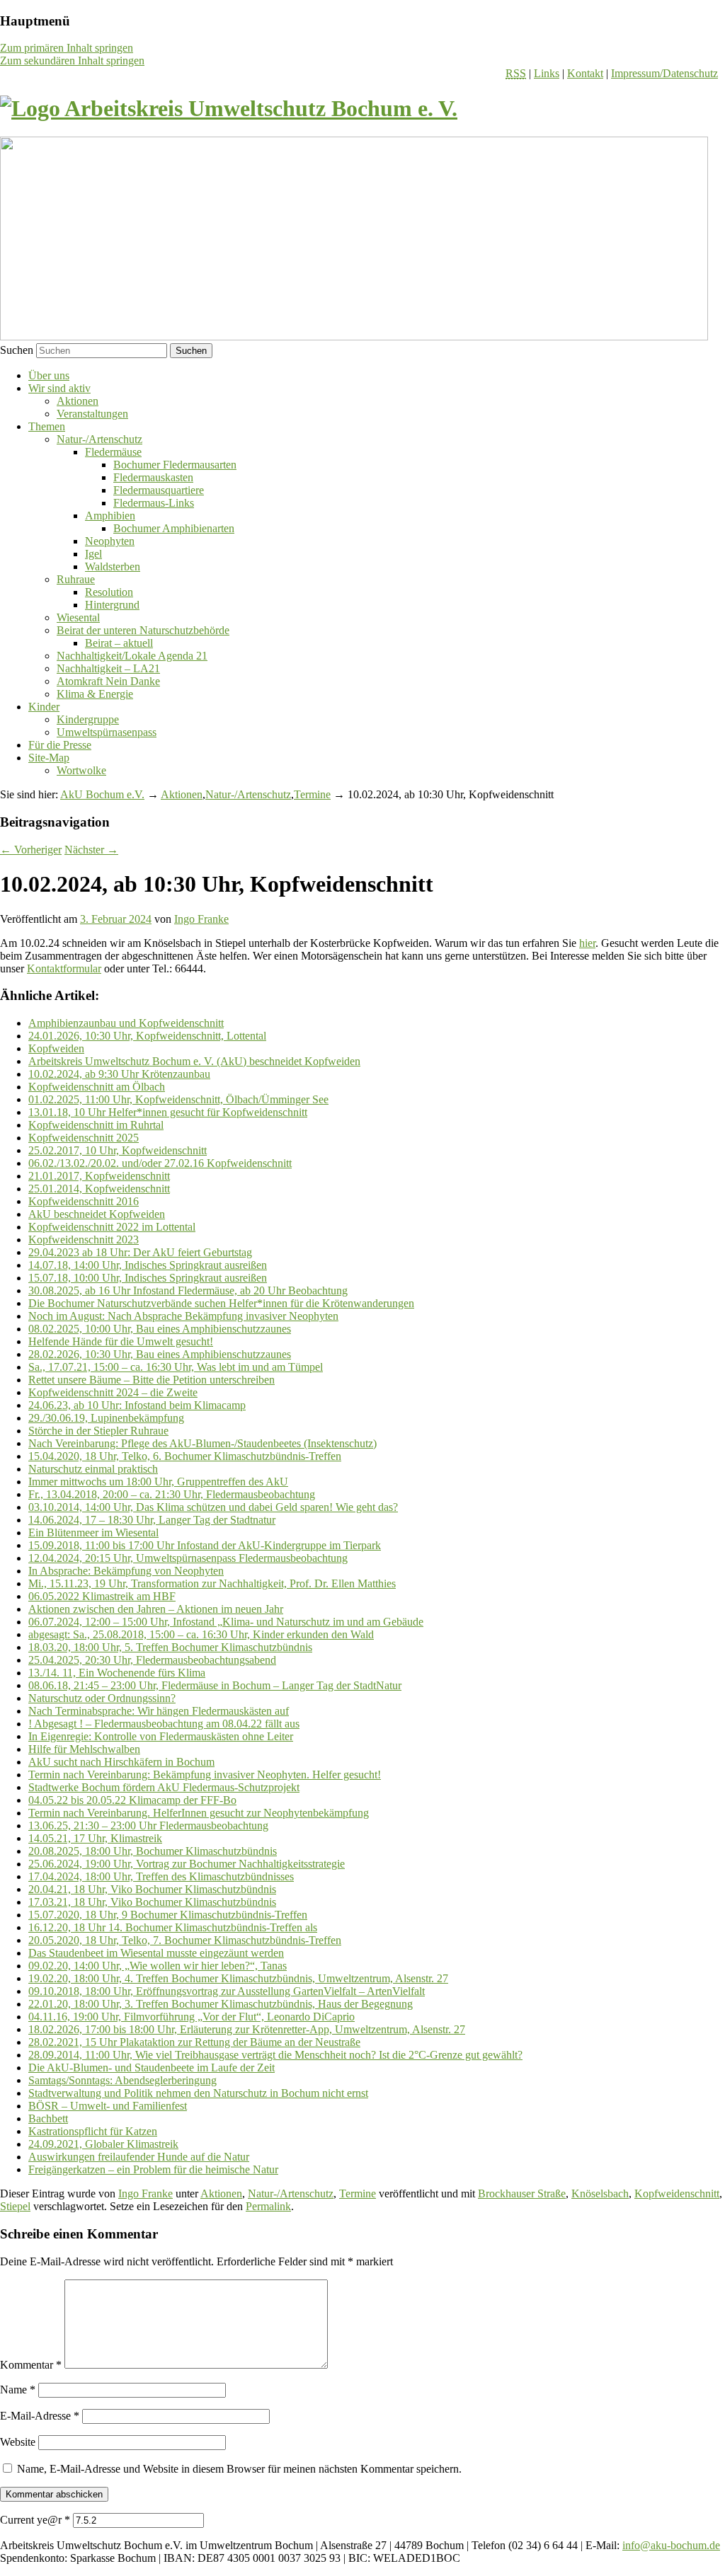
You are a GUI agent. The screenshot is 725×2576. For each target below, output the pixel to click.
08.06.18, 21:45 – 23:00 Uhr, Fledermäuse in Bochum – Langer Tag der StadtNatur (215, 1685)
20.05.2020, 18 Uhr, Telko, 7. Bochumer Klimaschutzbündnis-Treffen (185, 1940)
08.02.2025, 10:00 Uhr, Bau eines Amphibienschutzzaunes (160, 1329)
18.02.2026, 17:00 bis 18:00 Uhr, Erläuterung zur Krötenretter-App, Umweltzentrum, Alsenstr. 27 (247, 2029)
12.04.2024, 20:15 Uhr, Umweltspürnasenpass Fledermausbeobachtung (188, 1558)
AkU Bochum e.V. (102, 794)
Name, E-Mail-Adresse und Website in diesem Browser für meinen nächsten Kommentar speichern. (239, 2469)
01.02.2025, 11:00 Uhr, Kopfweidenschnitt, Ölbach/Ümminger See (178, 1099)
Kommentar (31, 2365)
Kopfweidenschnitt (677, 2193)
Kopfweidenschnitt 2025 (84, 1138)
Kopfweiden (56, 1048)
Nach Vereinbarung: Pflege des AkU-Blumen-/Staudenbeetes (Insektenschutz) (202, 1443)
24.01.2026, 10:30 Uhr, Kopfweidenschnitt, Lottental (147, 1036)
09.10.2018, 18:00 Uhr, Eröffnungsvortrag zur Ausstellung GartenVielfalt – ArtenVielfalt (227, 1991)
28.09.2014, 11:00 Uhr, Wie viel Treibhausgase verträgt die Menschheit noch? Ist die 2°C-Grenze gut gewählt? (275, 2055)
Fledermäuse (113, 452)
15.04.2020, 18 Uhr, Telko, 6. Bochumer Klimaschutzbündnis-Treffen (185, 1456)
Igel (93, 554)
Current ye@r (35, 2520)
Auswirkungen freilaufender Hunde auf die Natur (139, 2157)
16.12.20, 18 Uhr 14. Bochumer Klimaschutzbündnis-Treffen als (173, 1927)
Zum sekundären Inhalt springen (72, 61)
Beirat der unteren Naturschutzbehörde (143, 630)
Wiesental (78, 617)
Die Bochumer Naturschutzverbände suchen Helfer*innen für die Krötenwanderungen (221, 1303)
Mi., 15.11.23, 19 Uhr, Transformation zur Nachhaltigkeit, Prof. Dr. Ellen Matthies (212, 1583)
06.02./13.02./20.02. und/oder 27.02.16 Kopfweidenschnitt (160, 1163)
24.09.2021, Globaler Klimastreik (103, 2144)
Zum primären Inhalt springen (67, 48)
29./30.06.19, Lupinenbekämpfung (106, 1418)
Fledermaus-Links (154, 503)
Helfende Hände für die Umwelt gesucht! (121, 1341)
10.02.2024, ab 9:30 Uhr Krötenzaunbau (119, 1074)
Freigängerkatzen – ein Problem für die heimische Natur (153, 2169)
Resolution (109, 592)
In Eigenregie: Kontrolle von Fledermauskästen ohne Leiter (161, 1736)
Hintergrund (112, 605)
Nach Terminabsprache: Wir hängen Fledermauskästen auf (159, 1711)
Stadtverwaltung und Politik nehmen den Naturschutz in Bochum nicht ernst (198, 2093)
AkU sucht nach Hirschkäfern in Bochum (121, 1762)
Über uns (49, 375)
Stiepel (15, 2206)
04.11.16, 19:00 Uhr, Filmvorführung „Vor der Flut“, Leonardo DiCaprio (192, 2017)
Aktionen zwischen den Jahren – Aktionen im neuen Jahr (156, 1609)
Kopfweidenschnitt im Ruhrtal (96, 1125)
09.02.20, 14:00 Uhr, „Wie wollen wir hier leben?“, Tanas (158, 1966)
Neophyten (110, 541)
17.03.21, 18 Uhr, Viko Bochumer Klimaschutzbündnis (152, 1902)
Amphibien (110, 516)
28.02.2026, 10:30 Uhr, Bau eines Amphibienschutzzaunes (160, 1354)
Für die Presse (60, 745)
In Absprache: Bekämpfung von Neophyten (126, 1571)
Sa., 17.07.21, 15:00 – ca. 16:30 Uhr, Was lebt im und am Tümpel (176, 1367)
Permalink (268, 2206)
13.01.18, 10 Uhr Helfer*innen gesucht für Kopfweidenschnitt (168, 1112)
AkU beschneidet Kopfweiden (97, 1214)
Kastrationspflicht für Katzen (93, 2131)
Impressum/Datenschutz (664, 73)
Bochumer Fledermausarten (175, 465)
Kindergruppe (88, 719)
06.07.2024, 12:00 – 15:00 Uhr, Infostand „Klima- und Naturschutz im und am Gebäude (226, 1622)
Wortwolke (81, 770)
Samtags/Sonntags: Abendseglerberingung (122, 2080)
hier (587, 943)
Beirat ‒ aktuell (119, 643)
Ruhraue (76, 579)
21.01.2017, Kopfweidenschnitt (99, 1176)
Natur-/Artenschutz (99, 439)
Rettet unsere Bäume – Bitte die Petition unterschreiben (152, 1380)
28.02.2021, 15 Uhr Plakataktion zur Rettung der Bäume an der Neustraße (194, 2042)
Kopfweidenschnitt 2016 (84, 1201)
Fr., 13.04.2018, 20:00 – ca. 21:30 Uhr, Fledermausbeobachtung (172, 1494)
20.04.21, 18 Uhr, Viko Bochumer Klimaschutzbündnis (152, 1889)
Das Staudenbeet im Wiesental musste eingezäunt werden (156, 1953)
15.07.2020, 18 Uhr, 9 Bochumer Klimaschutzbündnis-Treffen (168, 1915)
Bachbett (48, 2118)
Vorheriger (31, 850)
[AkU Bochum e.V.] (229, 108)
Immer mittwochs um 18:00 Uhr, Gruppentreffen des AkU (158, 1482)
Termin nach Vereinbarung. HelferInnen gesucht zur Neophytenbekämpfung (199, 1813)
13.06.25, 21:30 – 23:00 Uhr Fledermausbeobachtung (148, 1825)
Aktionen (78, 401)
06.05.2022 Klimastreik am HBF (102, 1596)
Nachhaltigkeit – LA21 (108, 668)
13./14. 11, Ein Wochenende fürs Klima (117, 1673)
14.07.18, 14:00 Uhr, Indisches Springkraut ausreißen (148, 1265)
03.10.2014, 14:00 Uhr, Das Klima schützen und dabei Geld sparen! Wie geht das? (213, 1507)
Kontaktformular (64, 968)
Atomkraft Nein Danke (108, 681)
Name (18, 2390)
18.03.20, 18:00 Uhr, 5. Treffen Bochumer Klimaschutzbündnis (170, 1647)
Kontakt (585, 73)
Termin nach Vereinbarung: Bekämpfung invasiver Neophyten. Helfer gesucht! (205, 1775)
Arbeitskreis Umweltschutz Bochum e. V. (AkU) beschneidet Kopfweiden (194, 1061)
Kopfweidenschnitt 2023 (84, 1240)
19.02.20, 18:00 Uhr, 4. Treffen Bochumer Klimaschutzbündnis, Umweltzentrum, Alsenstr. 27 (238, 1978)
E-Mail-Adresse (40, 2416)
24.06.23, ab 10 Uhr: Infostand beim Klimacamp (137, 1405)
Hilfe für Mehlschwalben (84, 1749)
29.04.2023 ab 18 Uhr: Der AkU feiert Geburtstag (140, 1252)
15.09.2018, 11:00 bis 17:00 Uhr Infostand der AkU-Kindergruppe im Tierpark (205, 1545)
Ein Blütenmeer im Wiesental (93, 1533)
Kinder (44, 707)
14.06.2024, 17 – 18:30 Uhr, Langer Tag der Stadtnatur (152, 1520)
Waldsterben (113, 567)
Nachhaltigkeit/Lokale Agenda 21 (132, 656)
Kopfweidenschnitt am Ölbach (97, 1087)
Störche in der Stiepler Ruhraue (98, 1431)
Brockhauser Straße (522, 2193)
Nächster (91, 850)
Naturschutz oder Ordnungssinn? (102, 1698)
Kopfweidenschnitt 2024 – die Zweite (113, 1392)
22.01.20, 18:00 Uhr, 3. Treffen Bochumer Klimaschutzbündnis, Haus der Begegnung (221, 2004)
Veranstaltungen (92, 414)
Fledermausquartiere (159, 490)
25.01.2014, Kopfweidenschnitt (99, 1189)
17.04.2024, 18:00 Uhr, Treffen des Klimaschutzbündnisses (161, 1876)
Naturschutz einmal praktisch (93, 1469)
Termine (312, 794)
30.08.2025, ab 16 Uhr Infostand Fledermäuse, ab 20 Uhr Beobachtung (188, 1290)
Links (547, 73)
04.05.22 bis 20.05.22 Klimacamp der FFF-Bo (132, 1800)
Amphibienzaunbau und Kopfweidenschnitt (126, 1023)
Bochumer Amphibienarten (174, 528)
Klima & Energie (95, 694)
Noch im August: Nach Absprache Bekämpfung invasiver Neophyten (183, 1316)
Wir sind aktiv (59, 388)
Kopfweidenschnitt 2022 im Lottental (112, 1227)
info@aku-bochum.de (671, 2545)
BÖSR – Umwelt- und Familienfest (108, 2106)
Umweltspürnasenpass (107, 732)
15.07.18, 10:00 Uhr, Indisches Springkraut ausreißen (148, 1278)
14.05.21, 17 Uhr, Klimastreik (95, 1838)
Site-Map (49, 758)
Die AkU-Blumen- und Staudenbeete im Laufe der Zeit (152, 2068)
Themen (47, 426)
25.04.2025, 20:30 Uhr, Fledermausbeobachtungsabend (152, 1660)
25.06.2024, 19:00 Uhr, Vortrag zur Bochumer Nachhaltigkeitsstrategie (187, 1864)
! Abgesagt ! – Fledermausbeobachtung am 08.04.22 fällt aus (164, 1724)
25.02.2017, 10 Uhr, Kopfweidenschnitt (118, 1150)
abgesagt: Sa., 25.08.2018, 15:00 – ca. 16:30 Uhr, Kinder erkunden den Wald (201, 1634)
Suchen (17, 350)
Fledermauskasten (153, 477)
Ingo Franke (201, 919)
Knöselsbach (600, 2193)
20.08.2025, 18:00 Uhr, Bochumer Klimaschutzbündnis (153, 1851)
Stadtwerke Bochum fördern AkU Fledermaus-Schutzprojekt (164, 1787)
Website (18, 2442)
